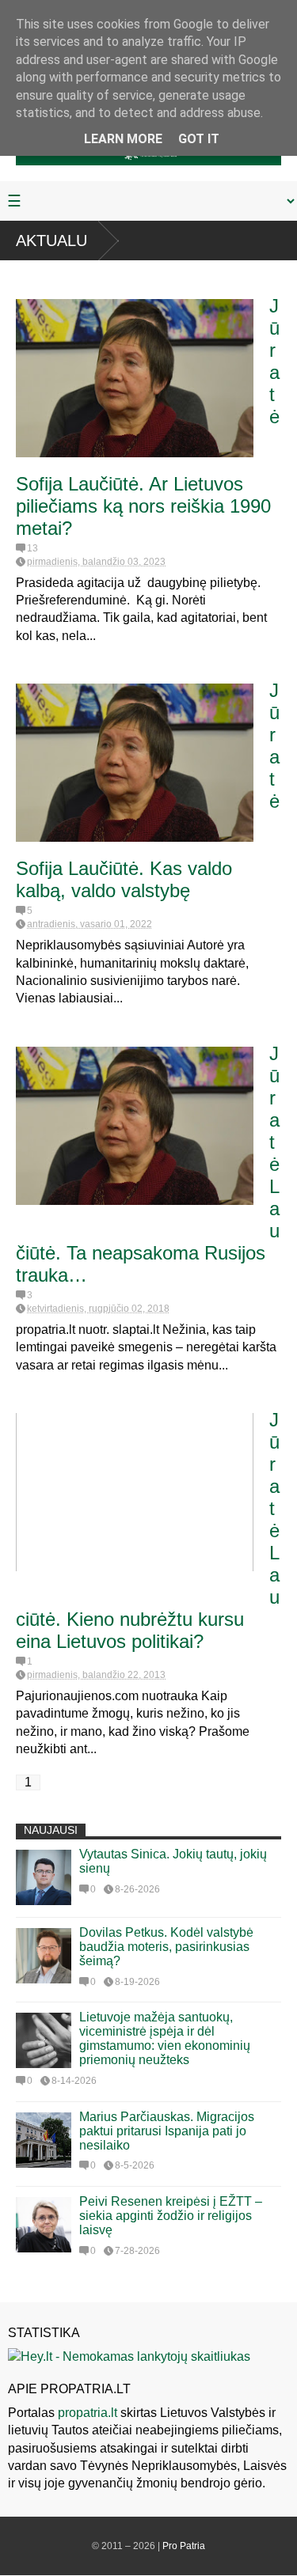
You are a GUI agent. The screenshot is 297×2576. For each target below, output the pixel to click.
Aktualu (51, 241)
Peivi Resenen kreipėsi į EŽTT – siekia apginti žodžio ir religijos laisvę (171, 2216)
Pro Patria (184, 2546)
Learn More (123, 139)
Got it (199, 139)
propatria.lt (88, 2413)
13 (32, 548)
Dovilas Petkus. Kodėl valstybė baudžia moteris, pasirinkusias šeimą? (166, 1947)
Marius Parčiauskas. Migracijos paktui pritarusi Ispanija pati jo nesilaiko (167, 2131)
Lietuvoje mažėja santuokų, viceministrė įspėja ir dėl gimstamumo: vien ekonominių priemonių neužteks (165, 2038)
